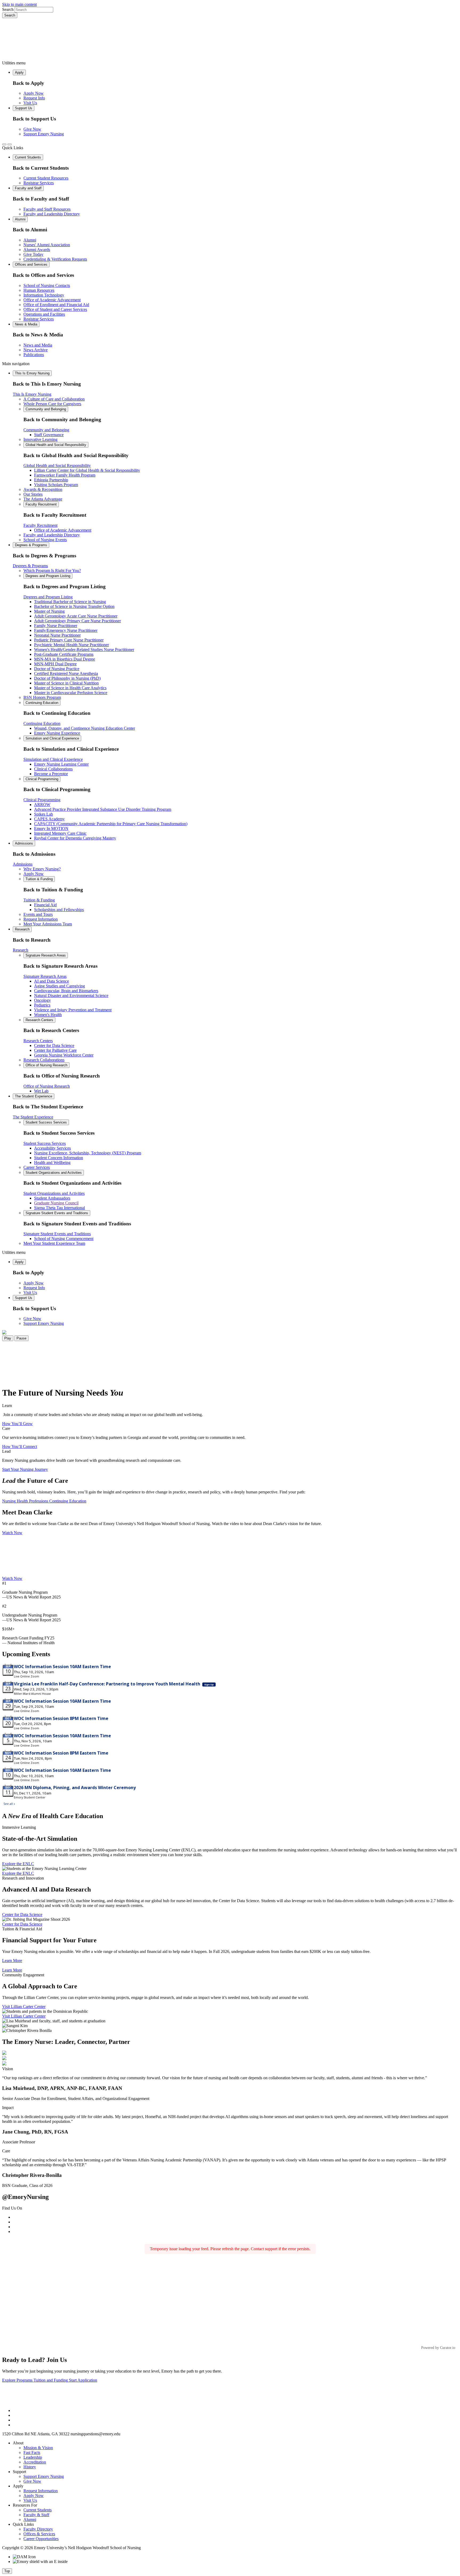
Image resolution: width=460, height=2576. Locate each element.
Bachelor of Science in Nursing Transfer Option (74, 606)
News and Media (38, 345)
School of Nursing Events (45, 540)
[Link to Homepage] (230, 39)
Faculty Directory (38, 2529)
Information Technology (44, 295)
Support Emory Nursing (44, 134)
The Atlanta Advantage (43, 499)
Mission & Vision (38, 2448)
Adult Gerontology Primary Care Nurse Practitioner (77, 621)
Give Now (32, 129)
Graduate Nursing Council (56, 1203)
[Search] (4, 144)
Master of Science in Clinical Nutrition (66, 683)
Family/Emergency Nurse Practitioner (66, 630)
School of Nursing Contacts (47, 285)
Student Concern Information (59, 1158)
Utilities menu (14, 63)
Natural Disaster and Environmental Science (71, 995)
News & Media (26, 324)
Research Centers (39, 1020)
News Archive (36, 350)
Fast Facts (32, 2452)
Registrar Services (39, 183)
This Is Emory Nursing (32, 373)
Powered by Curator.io (438, 2348)
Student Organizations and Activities (54, 1173)
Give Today (33, 254)
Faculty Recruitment (41, 504)
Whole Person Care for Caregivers (52, 404)
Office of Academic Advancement (52, 300)
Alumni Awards (37, 250)
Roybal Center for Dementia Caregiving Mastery (75, 838)
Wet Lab (41, 1091)
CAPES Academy (49, 819)
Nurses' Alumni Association (47, 245)
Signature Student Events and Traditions (57, 1213)
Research (22, 929)
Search (8, 9)
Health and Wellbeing (52, 1162)
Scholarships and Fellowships (59, 910)
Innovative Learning (40, 439)
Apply (19, 72)
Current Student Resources (46, 178)
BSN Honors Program (42, 697)
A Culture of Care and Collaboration (54, 399)
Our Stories (33, 494)
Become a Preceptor (51, 774)
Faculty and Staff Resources (47, 209)
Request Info (34, 98)
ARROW (42, 805)
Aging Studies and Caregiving (59, 986)
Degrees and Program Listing (48, 576)
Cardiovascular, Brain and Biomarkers (66, 991)
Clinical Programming (42, 779)
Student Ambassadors (52, 1198)
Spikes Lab (44, 814)
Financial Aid (45, 905)
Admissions (24, 843)
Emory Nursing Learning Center (61, 764)
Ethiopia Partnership (51, 480)
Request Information (41, 919)
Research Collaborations (44, 1060)
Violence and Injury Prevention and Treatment (73, 1010)
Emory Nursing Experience (57, 733)
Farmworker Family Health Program (65, 475)
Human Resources (39, 290)
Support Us (24, 108)
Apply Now (34, 93)
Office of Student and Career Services (55, 309)
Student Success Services (46, 1122)
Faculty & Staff (36, 2515)
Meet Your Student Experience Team (54, 1243)
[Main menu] (10, 144)
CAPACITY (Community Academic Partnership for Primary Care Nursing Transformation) (111, 824)
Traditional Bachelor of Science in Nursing (70, 602)
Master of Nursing (49, 611)
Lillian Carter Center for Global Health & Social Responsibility (87, 470)
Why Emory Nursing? (42, 869)
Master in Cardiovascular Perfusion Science (71, 693)
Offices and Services (31, 264)
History (30, 2467)
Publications (34, 355)
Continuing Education (42, 703)
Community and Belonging (46, 409)
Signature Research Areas (46, 955)
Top (7, 2571)
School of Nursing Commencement (64, 1239)
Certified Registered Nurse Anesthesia (66, 673)
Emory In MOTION (51, 828)
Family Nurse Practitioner (56, 626)
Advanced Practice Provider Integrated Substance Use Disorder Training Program (103, 809)
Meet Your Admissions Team (48, 924)
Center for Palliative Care (55, 1050)
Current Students (28, 157)
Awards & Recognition (43, 489)
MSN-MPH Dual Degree (55, 664)
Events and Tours (38, 914)
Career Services (37, 1167)
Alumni (20, 219)
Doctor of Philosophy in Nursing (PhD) (67, 678)
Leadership (33, 2457)
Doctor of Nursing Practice (57, 669)
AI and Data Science (52, 981)
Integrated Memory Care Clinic (60, 833)
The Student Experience (34, 1096)
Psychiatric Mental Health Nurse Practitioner (71, 645)
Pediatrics (42, 1005)
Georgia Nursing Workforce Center (64, 1055)
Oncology (42, 1000)
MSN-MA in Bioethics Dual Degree (65, 659)
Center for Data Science (54, 1045)
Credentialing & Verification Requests (55, 259)
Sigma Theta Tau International (59, 1208)
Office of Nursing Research (46, 1065)
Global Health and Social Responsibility (56, 445)
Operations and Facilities (44, 314)
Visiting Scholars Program (56, 485)
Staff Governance (49, 435)
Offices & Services (39, 2534)
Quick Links (13, 148)
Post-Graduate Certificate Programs (64, 654)
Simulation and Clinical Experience (52, 738)
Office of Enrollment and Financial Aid (56, 305)
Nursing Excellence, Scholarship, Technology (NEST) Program (88, 1153)
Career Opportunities (41, 2539)
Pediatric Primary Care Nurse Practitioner (69, 640)
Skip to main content (19, 4)
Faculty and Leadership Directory (52, 214)
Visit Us (30, 103)
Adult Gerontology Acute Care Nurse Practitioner (76, 616)
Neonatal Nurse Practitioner (57, 635)
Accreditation (35, 2462)
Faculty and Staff (28, 188)
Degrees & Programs (31, 545)
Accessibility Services (52, 1148)
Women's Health (48, 1015)
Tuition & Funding (39, 879)
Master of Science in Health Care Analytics (70, 688)
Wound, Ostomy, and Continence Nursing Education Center (85, 728)
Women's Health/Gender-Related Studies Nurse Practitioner (84, 650)
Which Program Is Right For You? (52, 571)
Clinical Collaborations (53, 769)
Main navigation (16, 364)
